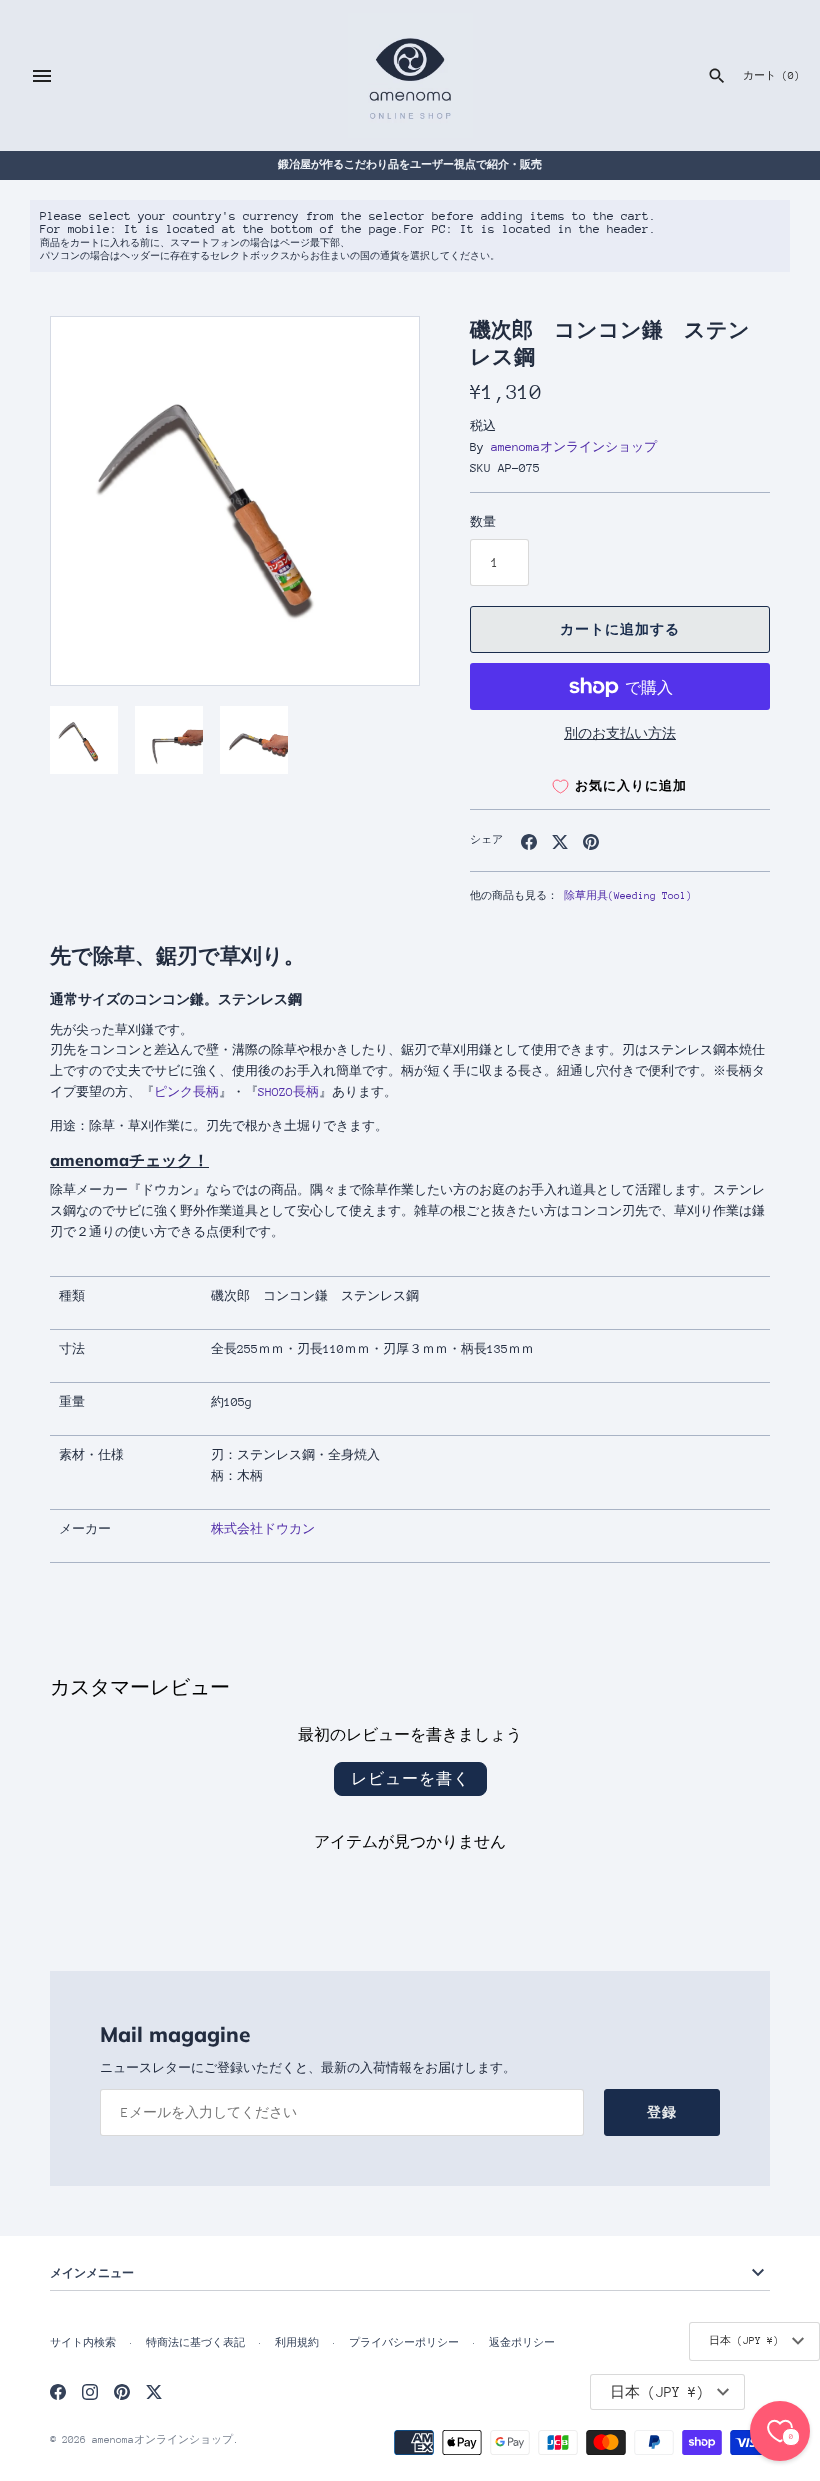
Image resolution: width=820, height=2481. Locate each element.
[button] (377, 501)
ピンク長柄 (186, 1092)
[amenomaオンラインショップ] (410, 75)
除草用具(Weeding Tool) (628, 896)
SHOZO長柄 (288, 1092)
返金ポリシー (522, 2343)
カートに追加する (620, 629)
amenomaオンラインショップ (574, 447)
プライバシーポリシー (404, 2343)
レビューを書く (410, 1778)
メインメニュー (92, 2272)
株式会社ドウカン (263, 1529)
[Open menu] (42, 76)
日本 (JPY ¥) (744, 2341)
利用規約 (297, 2343)
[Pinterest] (122, 2391)
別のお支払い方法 (620, 733)
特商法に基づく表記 (195, 2343)
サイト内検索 (83, 2343)
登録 (662, 2112)
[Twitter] (154, 2391)
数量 (483, 522)
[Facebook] (58, 2391)
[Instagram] (90, 2391)
